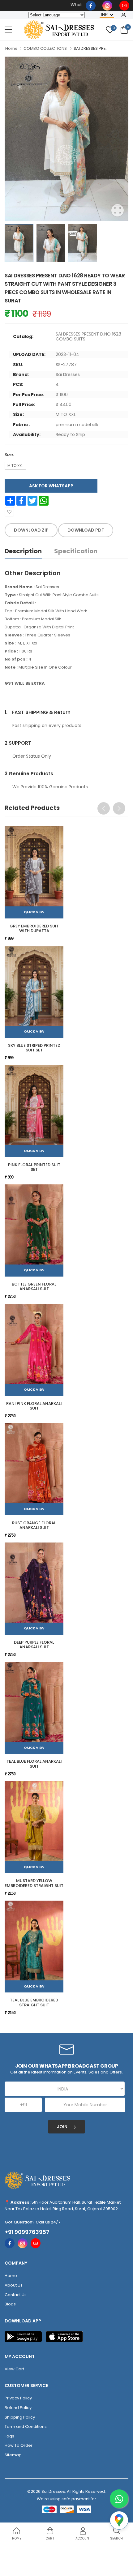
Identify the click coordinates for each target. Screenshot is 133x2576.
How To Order (19, 2445)
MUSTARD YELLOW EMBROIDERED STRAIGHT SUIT (34, 1883)
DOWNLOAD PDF (86, 530)
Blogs (10, 2304)
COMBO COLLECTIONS (45, 48)
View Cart (14, 2369)
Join (63, 2127)
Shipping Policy (20, 2417)
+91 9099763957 (27, 2232)
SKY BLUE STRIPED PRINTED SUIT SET (34, 1048)
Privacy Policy (18, 2398)
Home (11, 48)
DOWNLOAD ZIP (31, 530)
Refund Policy (18, 2408)
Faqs (9, 2436)
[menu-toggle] (8, 30)
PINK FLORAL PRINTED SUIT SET (34, 1167)
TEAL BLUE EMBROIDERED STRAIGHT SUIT (34, 2003)
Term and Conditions (26, 2426)
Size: (9, 455)
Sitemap (13, 2455)
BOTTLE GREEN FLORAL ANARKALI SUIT (34, 1287)
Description (23, 551)
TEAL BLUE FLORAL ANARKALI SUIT (34, 1764)
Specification (76, 551)
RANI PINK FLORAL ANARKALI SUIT (34, 1406)
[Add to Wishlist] (9, 512)
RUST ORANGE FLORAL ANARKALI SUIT (34, 1525)
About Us (14, 2285)
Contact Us (16, 2295)
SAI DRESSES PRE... (91, 48)
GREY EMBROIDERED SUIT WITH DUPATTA (34, 929)
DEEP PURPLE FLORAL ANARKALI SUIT (34, 1645)
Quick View (34, 912)
